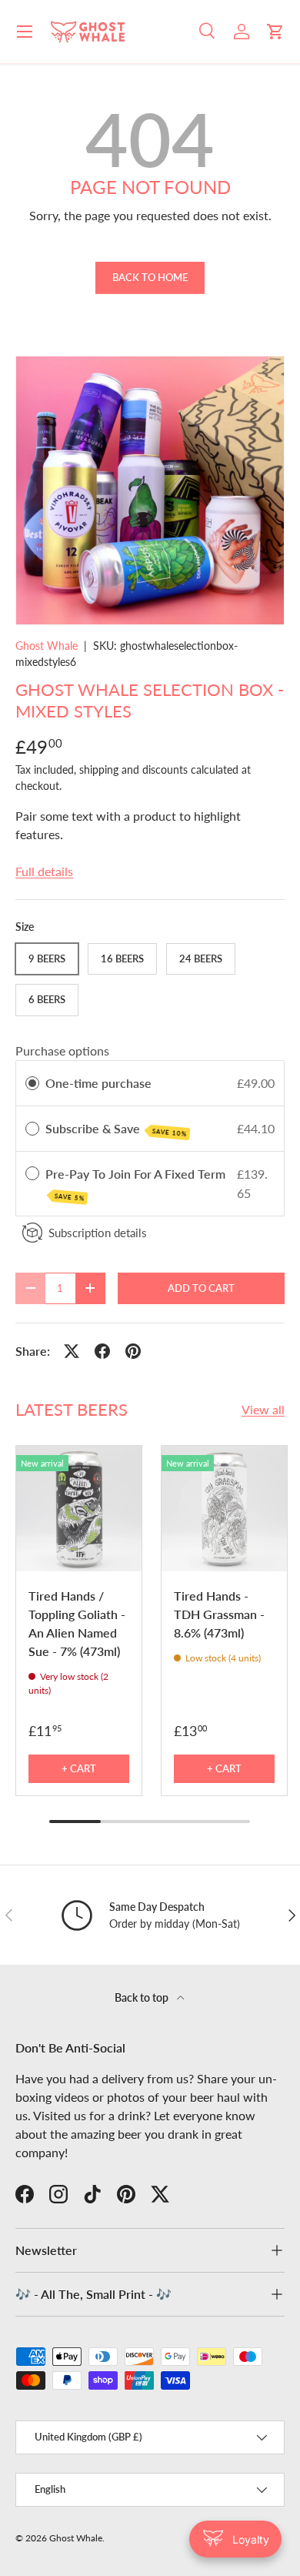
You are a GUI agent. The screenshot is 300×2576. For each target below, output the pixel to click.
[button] (275, 32)
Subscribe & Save (116, 1129)
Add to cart (201, 1288)
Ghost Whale (47, 646)
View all (263, 1409)
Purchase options (62, 1050)
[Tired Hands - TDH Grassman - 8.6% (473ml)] (224, 1509)
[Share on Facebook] (102, 1351)
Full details (44, 871)
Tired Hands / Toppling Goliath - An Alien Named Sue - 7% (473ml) (77, 1623)
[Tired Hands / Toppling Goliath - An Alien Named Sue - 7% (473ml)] (79, 1509)
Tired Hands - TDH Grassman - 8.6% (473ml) (219, 1614)
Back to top (143, 1997)
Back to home (150, 277)
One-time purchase (98, 1083)
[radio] (32, 1083)
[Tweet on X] (72, 1351)
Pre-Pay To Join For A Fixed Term (137, 1184)
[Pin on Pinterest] (133, 1351)
